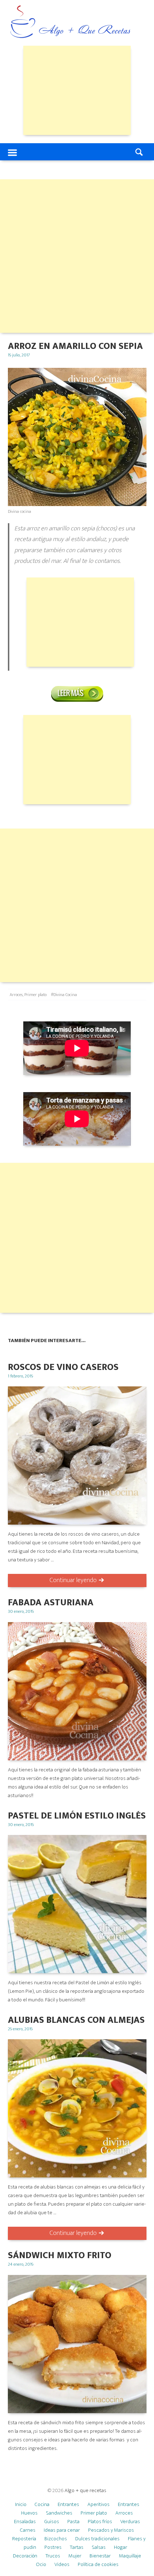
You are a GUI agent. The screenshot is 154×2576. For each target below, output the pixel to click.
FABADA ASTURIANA (51, 1603)
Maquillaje (130, 2556)
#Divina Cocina (64, 995)
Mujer (75, 2556)
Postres (53, 2547)
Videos (62, 2564)
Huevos (29, 2513)
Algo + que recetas (85, 2490)
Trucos (53, 2556)
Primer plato (35, 995)
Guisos (52, 2522)
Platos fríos (100, 2522)
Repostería (24, 2539)
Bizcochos (56, 2539)
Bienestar (100, 2556)
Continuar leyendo (73, 1580)
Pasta (73, 2522)
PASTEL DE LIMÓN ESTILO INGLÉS (77, 1816)
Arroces (16, 995)
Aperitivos (98, 2504)
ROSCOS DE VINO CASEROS (63, 1367)
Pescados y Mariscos (111, 2530)
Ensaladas (25, 2522)
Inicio (21, 2504)
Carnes (28, 2530)
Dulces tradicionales (97, 2539)
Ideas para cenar (62, 2530)
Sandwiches (59, 2513)
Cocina (42, 2504)
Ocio (41, 2564)
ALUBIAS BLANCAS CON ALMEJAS (76, 2020)
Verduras (130, 2522)
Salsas (99, 2547)
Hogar (121, 2547)
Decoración (25, 2556)
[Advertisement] (77, 90)
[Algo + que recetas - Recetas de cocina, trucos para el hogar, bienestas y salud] (71, 23)
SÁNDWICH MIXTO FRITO (60, 2255)
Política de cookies (98, 2564)
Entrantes (68, 2504)
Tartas (77, 2547)
